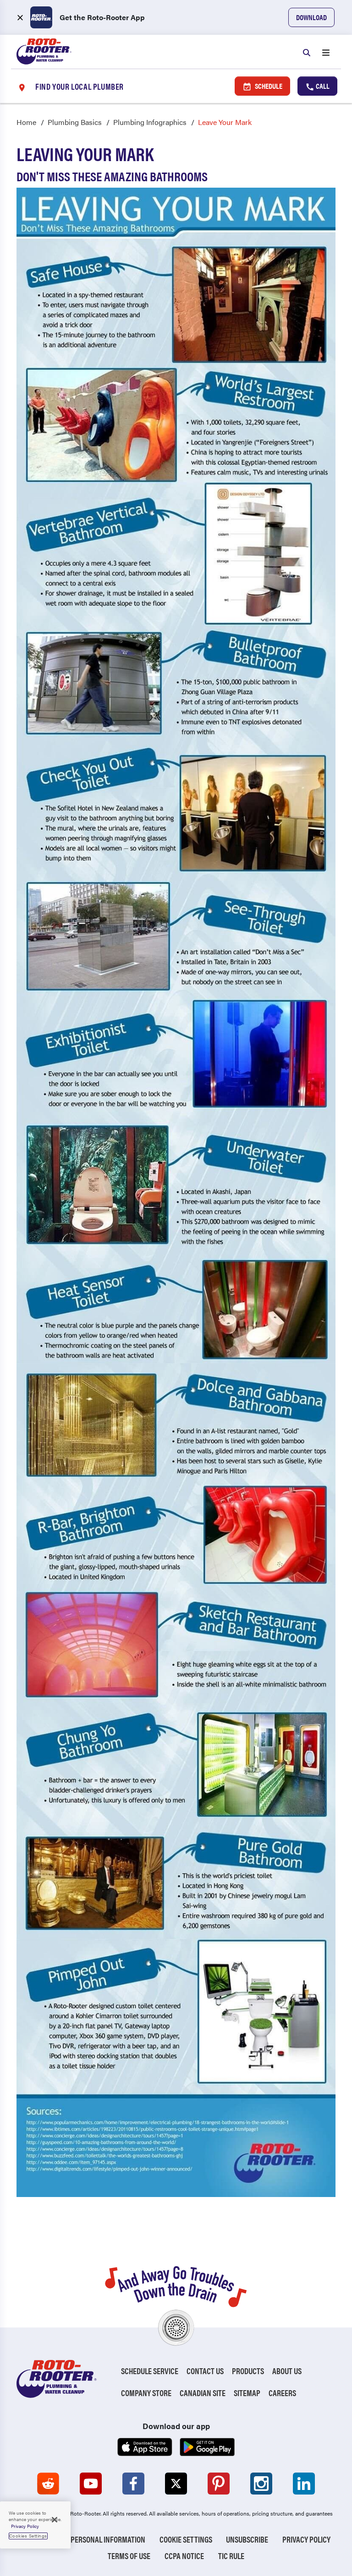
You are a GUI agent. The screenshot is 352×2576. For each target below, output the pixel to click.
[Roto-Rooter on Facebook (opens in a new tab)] (133, 2484)
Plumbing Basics (75, 122)
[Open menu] (326, 52)
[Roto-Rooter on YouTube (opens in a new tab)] (91, 2484)
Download (311, 17)
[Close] (55, 2520)
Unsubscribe (247, 2539)
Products (248, 2371)
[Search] (307, 52)
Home (26, 122)
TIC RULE (231, 2556)
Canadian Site (203, 2393)
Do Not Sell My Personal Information (83, 2539)
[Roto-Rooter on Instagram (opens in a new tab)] (261, 2484)
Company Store (146, 2393)
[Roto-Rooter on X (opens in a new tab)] (176, 2484)
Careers (282, 2393)
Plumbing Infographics (150, 122)
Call (322, 86)
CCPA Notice (184, 2556)
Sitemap (247, 2393)
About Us (287, 2371)
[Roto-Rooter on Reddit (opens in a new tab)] (48, 2484)
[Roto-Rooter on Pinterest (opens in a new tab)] (219, 2484)
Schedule (268, 86)
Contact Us (205, 2371)
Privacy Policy (306, 2539)
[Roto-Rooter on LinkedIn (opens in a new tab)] (304, 2484)
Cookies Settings (28, 2536)
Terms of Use (129, 2556)
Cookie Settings (186, 2539)
